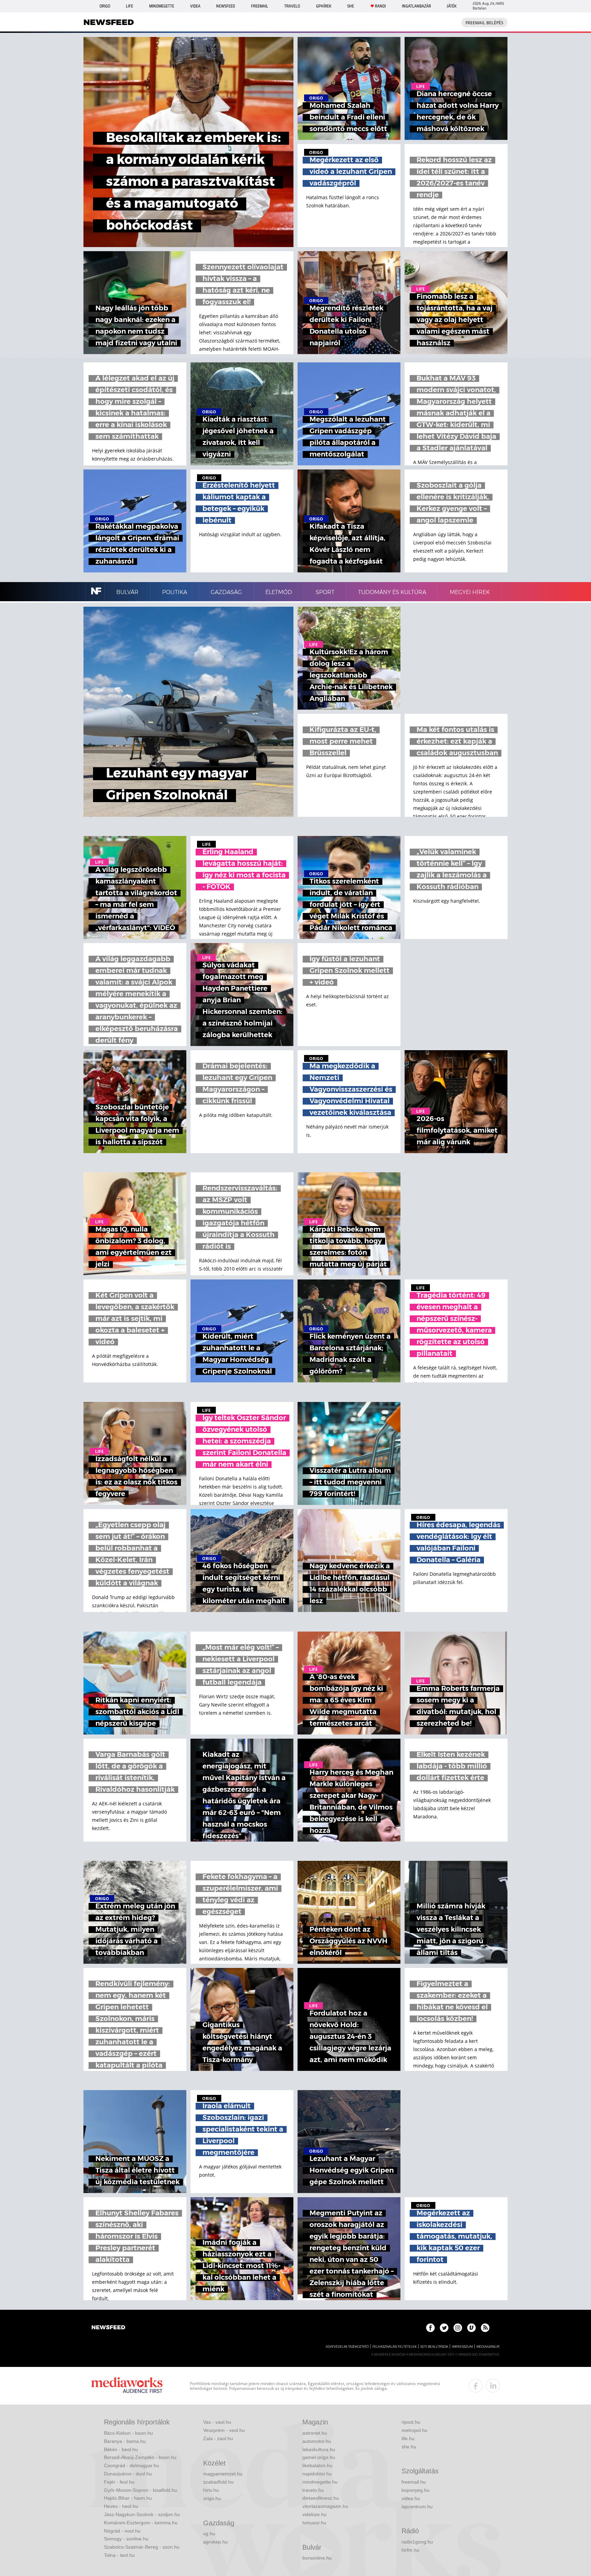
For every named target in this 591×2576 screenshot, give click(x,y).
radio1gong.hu (417, 2542)
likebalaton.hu (317, 2465)
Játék (452, 6)
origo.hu (212, 2498)
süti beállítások (434, 2347)
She (351, 6)
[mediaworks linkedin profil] (493, 2386)
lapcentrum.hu (417, 2507)
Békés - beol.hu (121, 2449)
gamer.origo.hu (319, 2457)
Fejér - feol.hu (119, 2482)
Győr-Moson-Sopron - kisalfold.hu (141, 2490)
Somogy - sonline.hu (126, 2539)
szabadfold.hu (218, 2482)
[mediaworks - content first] (127, 2386)
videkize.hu (314, 2514)
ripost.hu (411, 2422)
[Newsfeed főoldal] (108, 2328)
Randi (380, 6)
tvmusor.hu (314, 2523)
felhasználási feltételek (395, 2347)
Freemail (260, 6)
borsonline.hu (317, 2558)
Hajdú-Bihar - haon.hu (128, 2498)
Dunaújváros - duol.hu (128, 2474)
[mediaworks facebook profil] (476, 2386)
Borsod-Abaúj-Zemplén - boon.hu (140, 2457)
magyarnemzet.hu (223, 2474)
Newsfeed (226, 6)
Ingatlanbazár (416, 6)
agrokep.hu (215, 2542)
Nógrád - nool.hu (122, 2531)
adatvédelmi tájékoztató (347, 2347)
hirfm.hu (410, 2550)
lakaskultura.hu (319, 2449)
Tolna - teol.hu (119, 2555)
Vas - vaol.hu (217, 2422)
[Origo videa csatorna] (471, 2328)
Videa (195, 6)
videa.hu (411, 2498)
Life (129, 6)
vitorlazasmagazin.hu (325, 2506)
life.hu (408, 2438)
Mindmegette (162, 6)
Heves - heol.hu (121, 2506)
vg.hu (209, 2534)
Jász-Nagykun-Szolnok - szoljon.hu (142, 2514)
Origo (105, 6)
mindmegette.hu (320, 2482)
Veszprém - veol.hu (224, 2430)
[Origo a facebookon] (430, 2328)
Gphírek (324, 6)
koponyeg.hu (416, 2490)
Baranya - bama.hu (125, 2441)
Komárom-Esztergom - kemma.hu (141, 2523)
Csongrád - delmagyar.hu (132, 2465)
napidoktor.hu (317, 2474)
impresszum (462, 2347)
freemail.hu (414, 2482)
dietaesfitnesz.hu (321, 2498)
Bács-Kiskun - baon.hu (128, 2433)
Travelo (292, 6)
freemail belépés (484, 23)
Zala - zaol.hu (218, 2438)
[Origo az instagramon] (458, 2328)
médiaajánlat (488, 2347)
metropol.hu (415, 2430)
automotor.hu (317, 2441)
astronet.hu (315, 2433)
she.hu (409, 2447)
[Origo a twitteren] (444, 2328)
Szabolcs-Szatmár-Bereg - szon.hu (142, 2547)
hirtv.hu (211, 2490)
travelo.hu (313, 2490)
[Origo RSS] (485, 2328)
